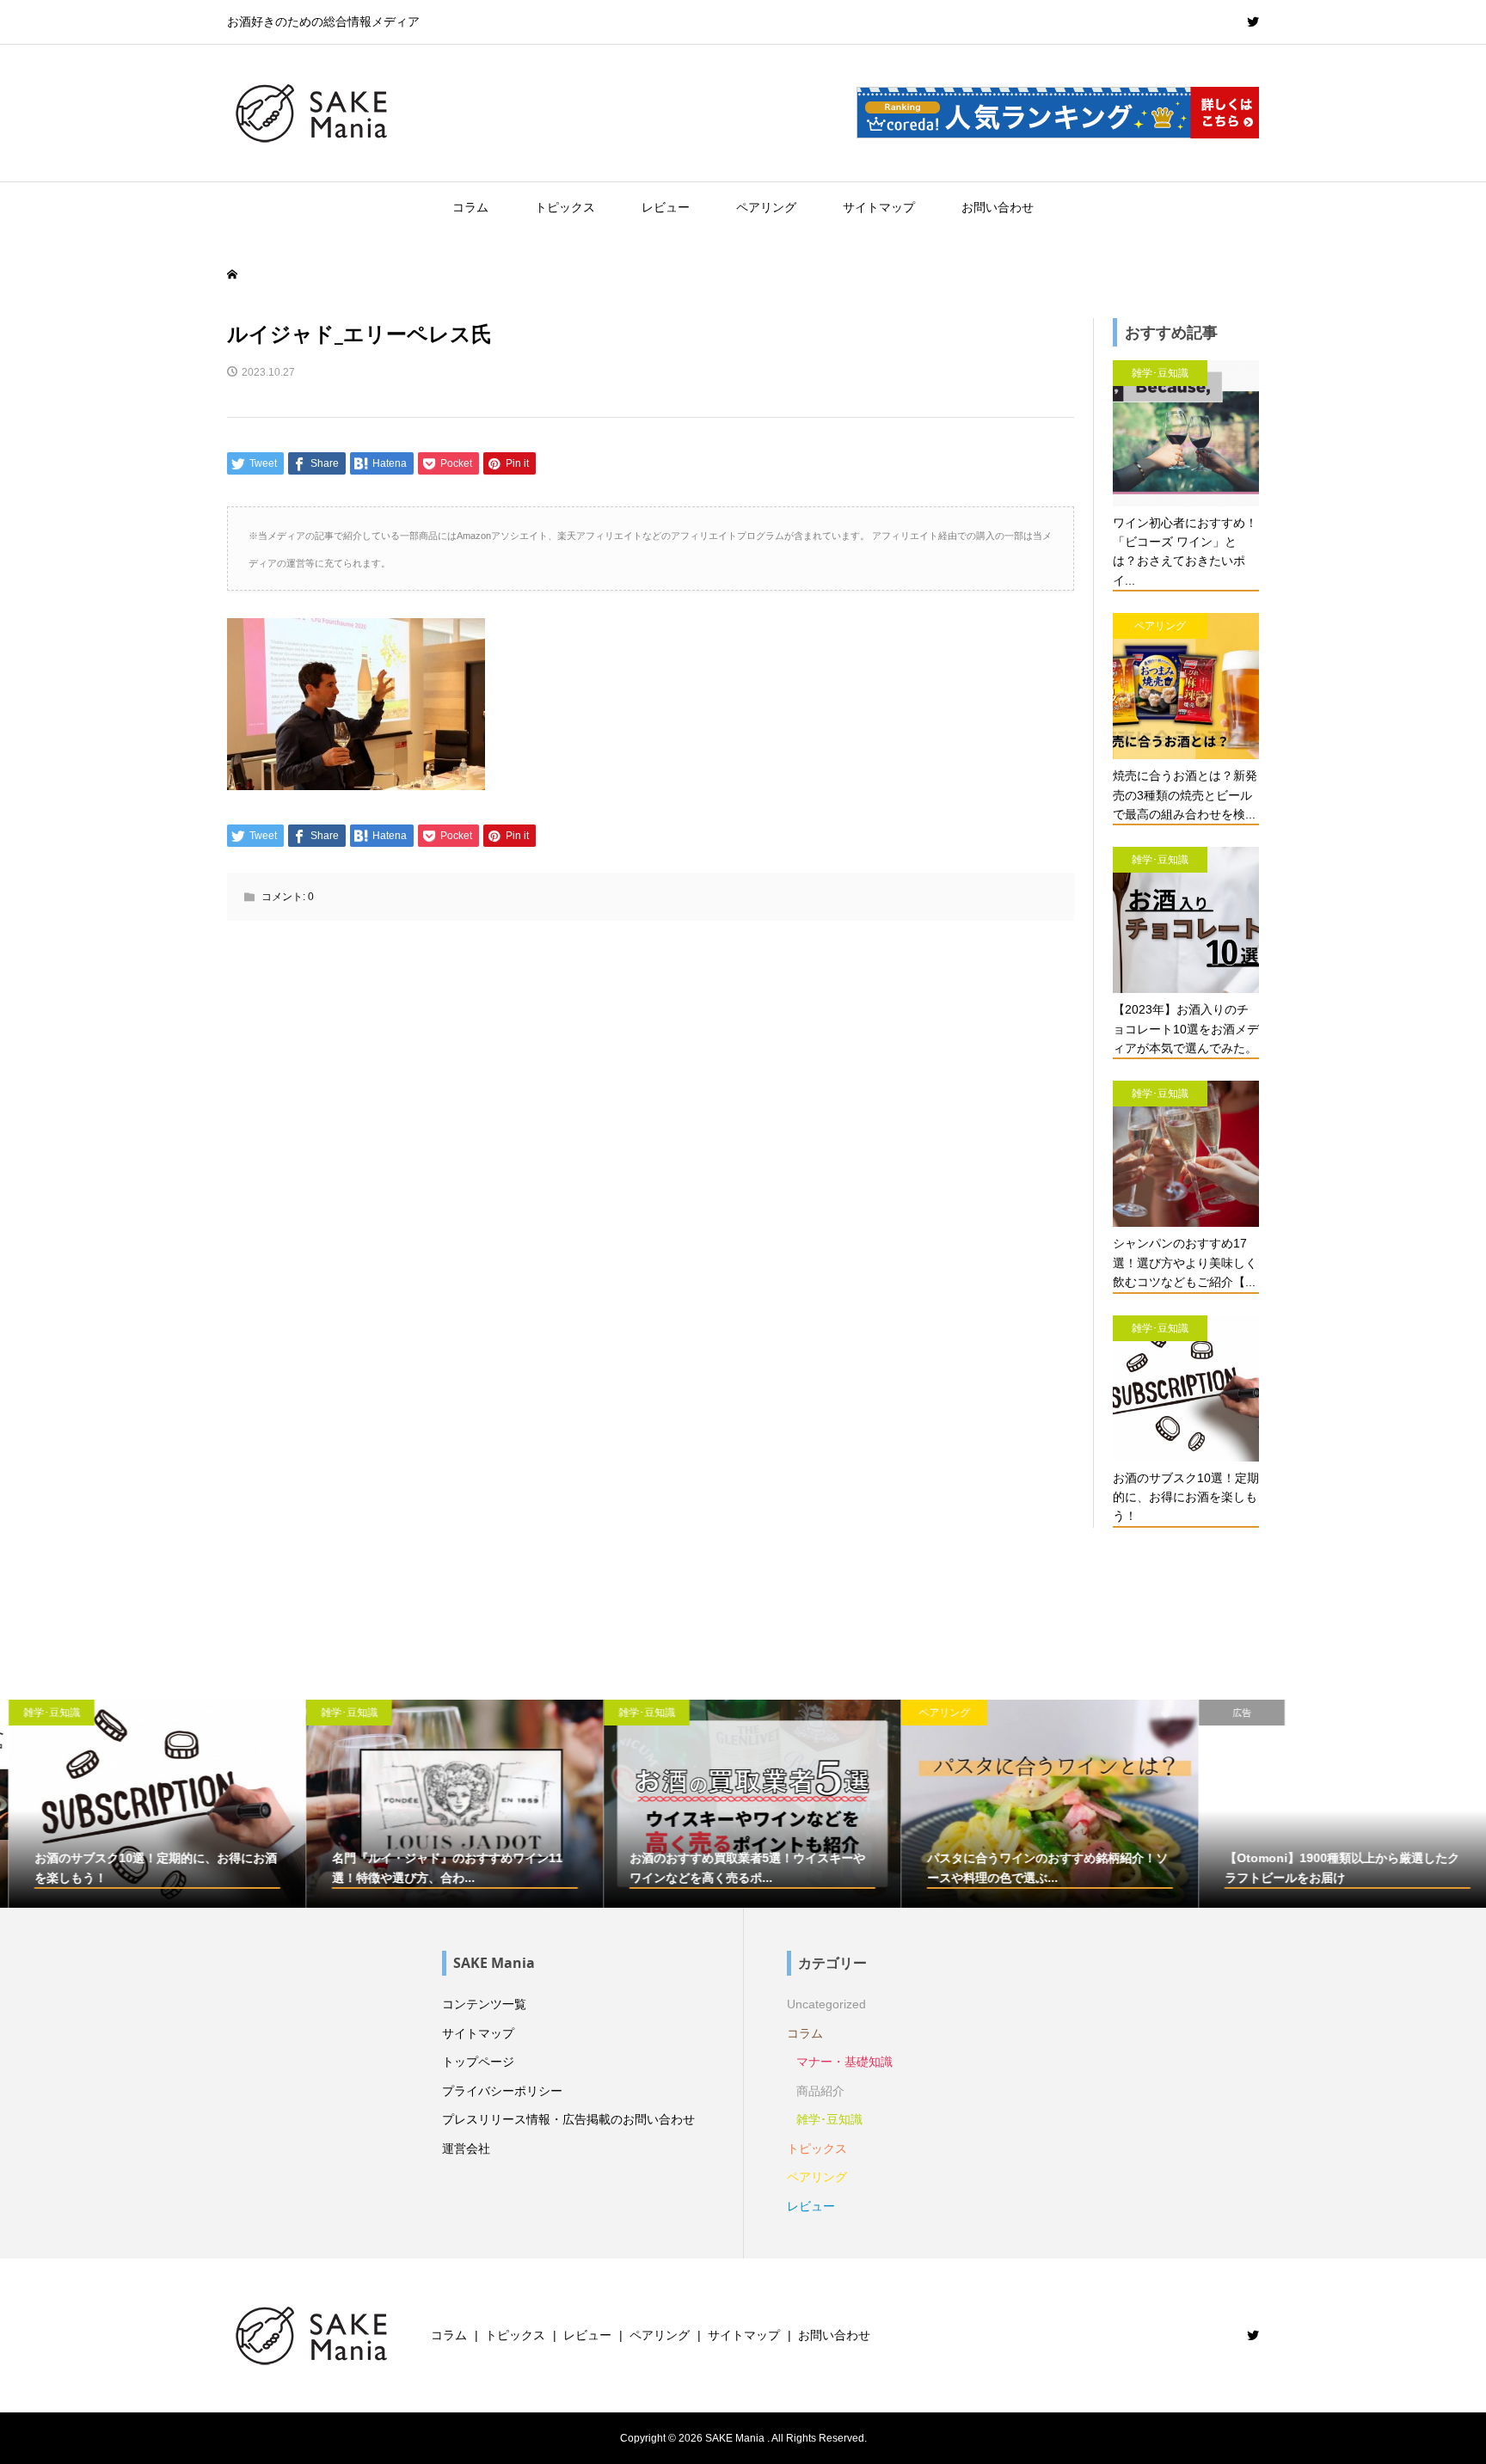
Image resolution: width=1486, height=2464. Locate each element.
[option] (149, 1804)
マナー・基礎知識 (844, 2062)
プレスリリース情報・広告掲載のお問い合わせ (568, 2119)
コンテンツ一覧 (484, 2004)
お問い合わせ (998, 207)
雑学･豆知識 (829, 2119)
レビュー (666, 207)
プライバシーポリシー (502, 2091)
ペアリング (766, 207)
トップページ (478, 2062)
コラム (470, 207)
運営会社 (466, 2148)
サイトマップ (879, 207)
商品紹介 (820, 2091)
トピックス (565, 207)
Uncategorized (826, 2004)
